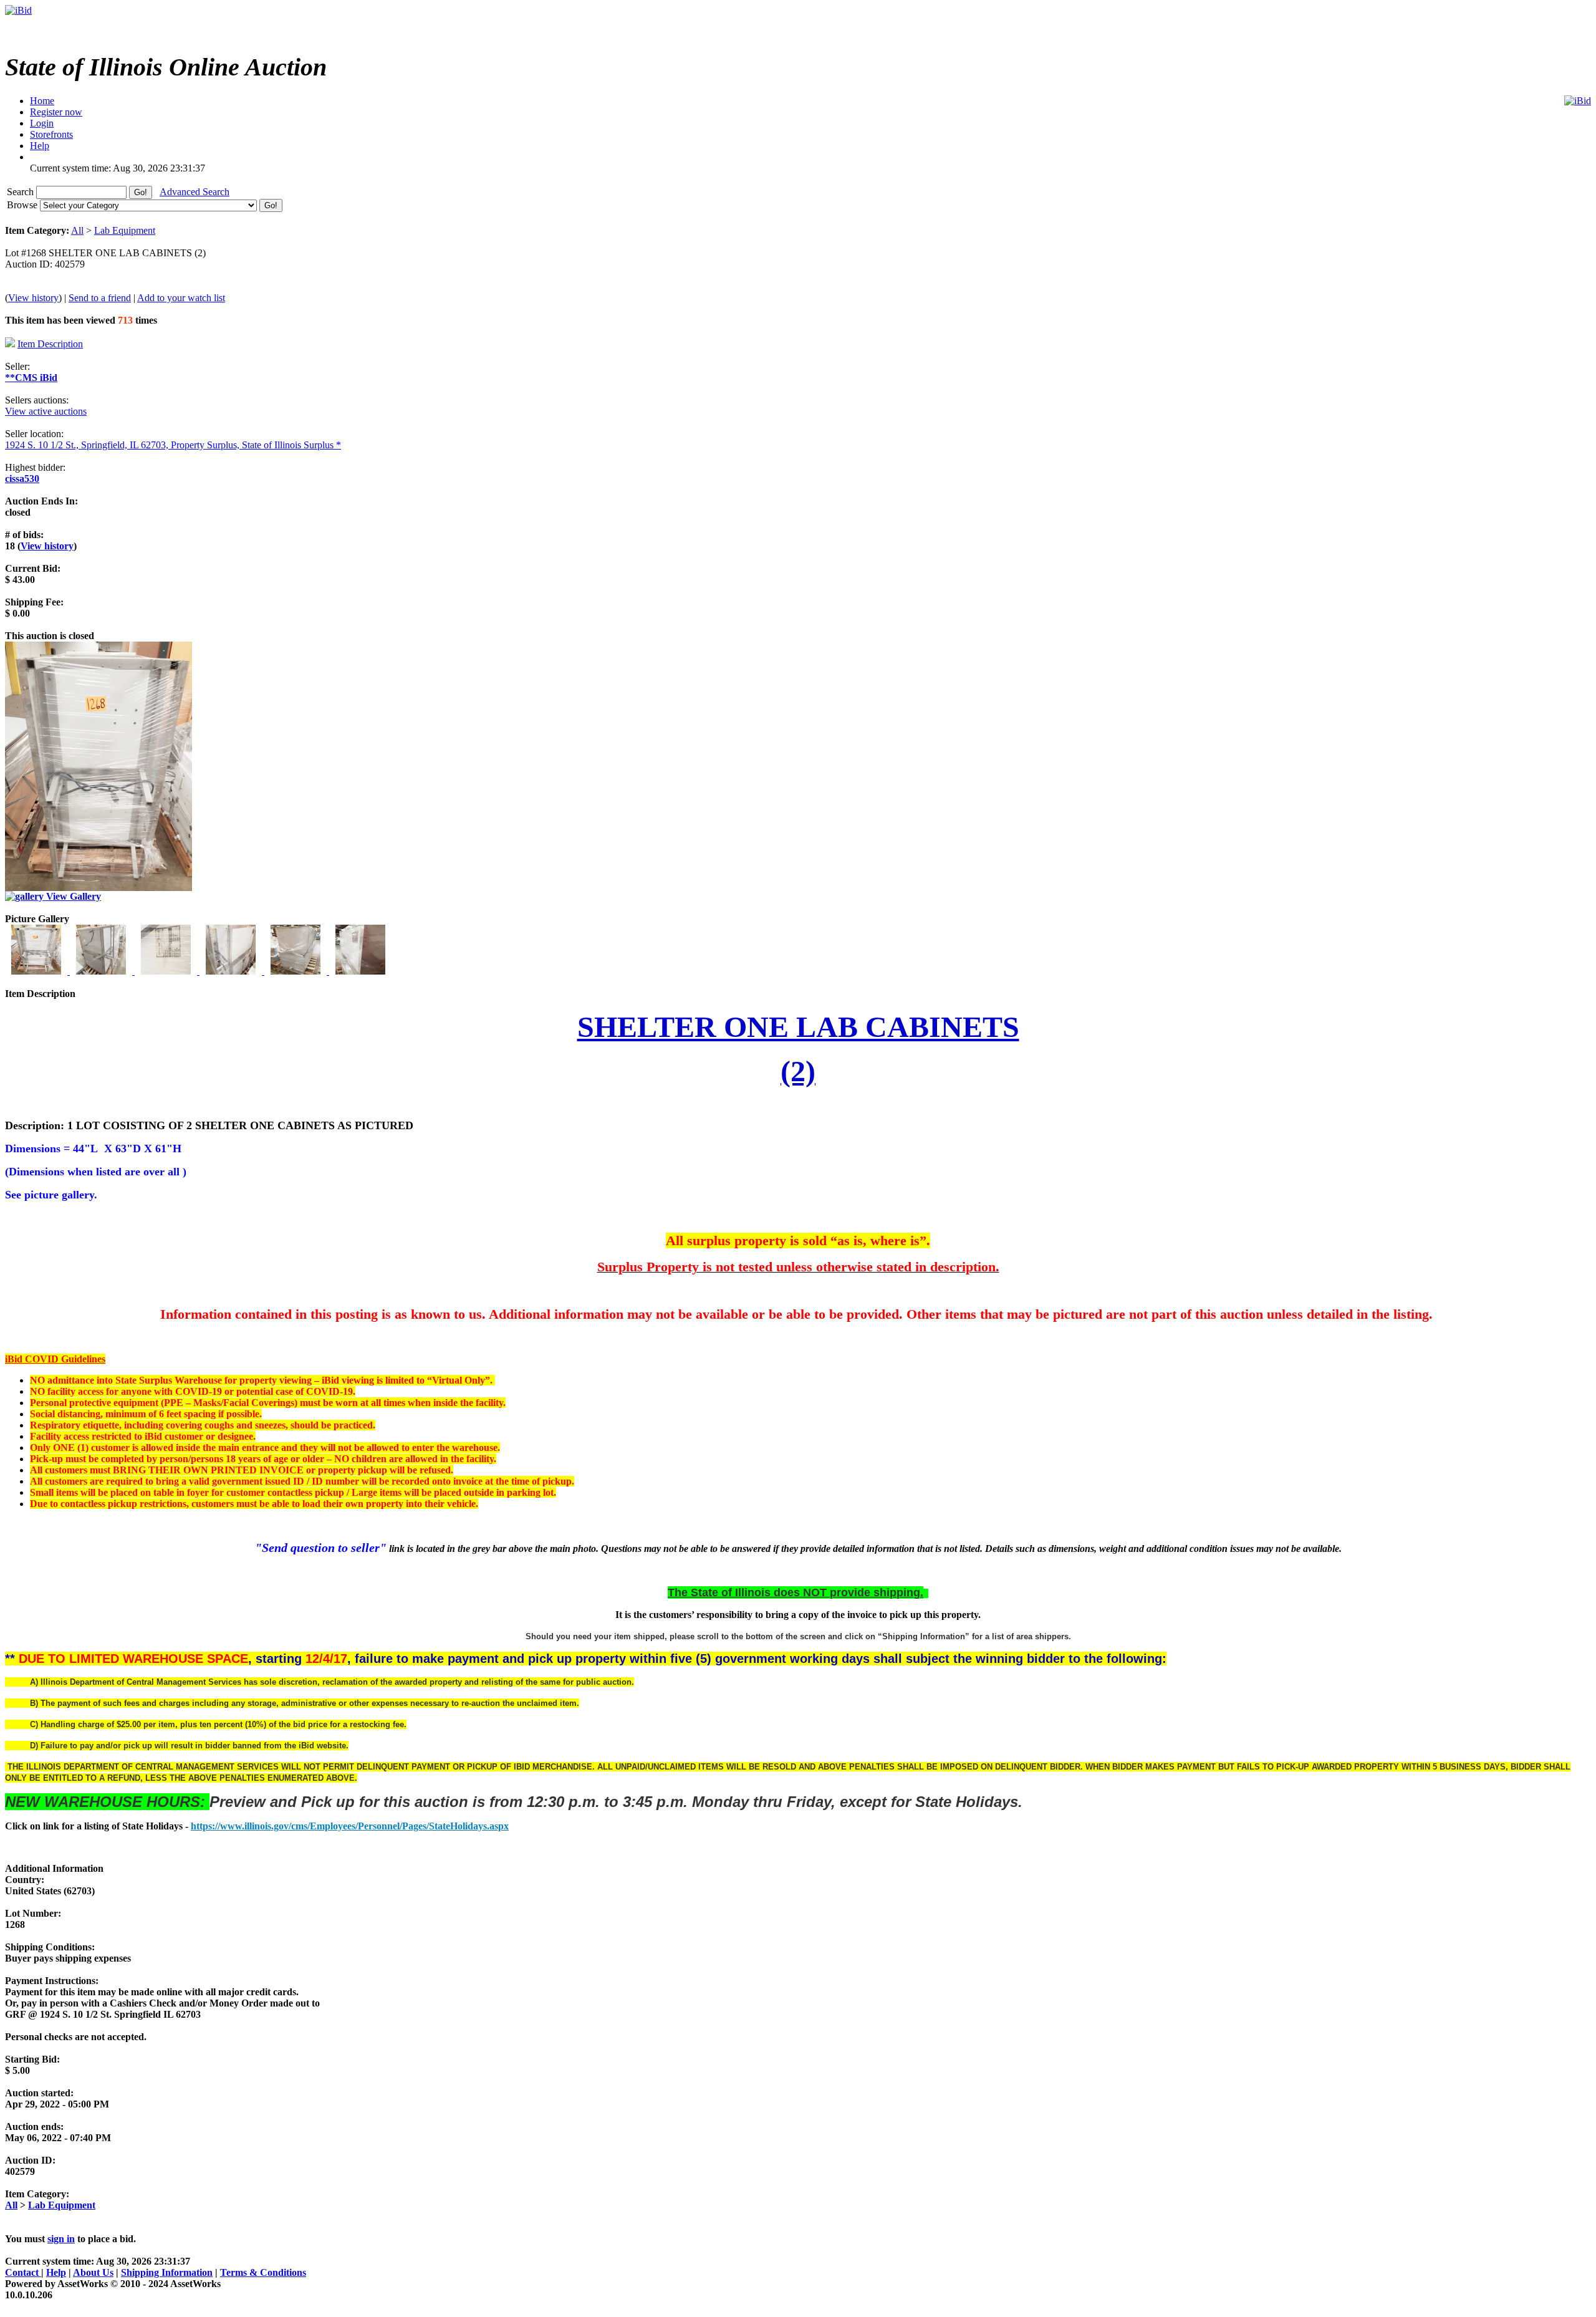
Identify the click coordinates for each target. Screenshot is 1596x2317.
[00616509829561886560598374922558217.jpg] (360, 971)
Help (56, 2272)
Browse (23, 205)
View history (33, 298)
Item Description (50, 344)
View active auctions (46, 411)
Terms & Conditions (263, 2272)
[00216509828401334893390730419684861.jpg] (102, 971)
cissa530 (22, 479)
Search (22, 192)
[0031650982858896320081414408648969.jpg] (167, 971)
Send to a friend (100, 298)
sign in (61, 2239)
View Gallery (72, 896)
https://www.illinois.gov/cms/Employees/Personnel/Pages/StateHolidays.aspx (350, 1826)
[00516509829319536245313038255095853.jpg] (297, 971)
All (77, 230)
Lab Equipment (125, 230)
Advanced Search (195, 192)
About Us (93, 2272)
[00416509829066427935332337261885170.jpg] (232, 971)
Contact (23, 2272)
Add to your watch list (181, 298)
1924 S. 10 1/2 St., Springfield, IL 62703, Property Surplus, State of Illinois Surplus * (173, 445)
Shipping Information (167, 2272)
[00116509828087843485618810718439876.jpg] (37, 971)
